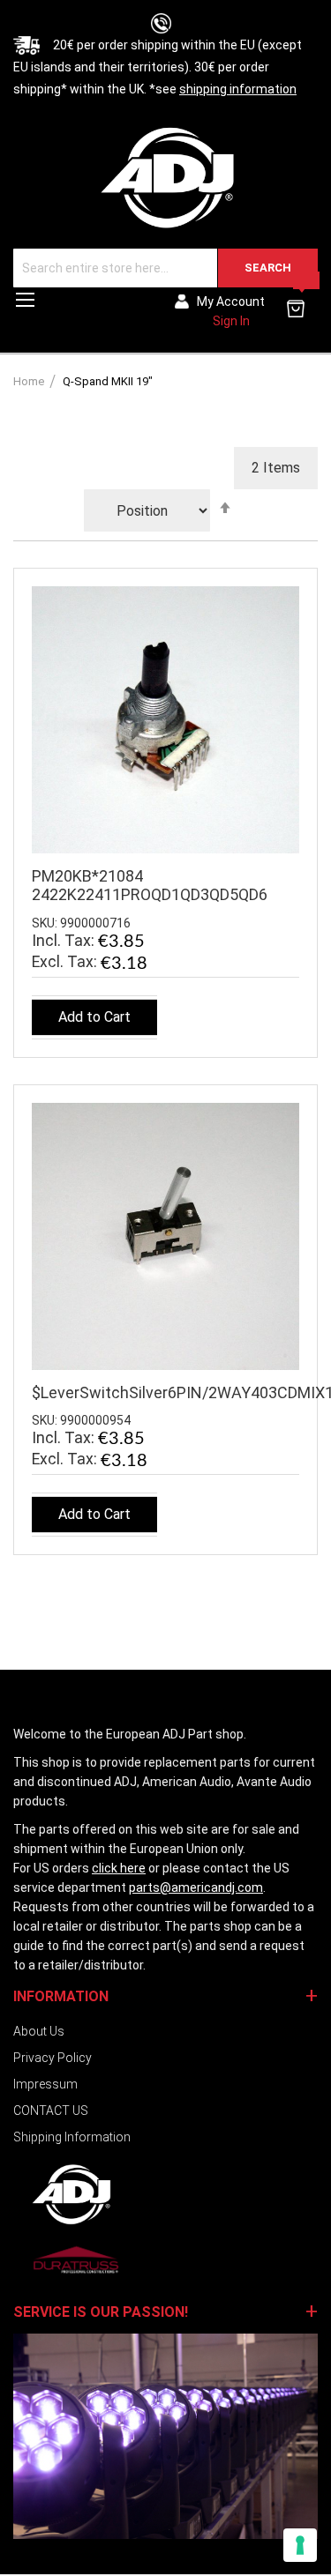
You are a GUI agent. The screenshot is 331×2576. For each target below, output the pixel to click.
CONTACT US (51, 2111)
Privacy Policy (53, 2058)
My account (231, 302)
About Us (39, 2031)
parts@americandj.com (196, 1887)
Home (30, 381)
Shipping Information (72, 2137)
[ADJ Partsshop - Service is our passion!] (165, 177)
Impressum (45, 2084)
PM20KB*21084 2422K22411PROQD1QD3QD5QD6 (150, 885)
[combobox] (165, 268)
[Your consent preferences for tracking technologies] (300, 2545)
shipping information (238, 89)
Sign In (231, 321)
